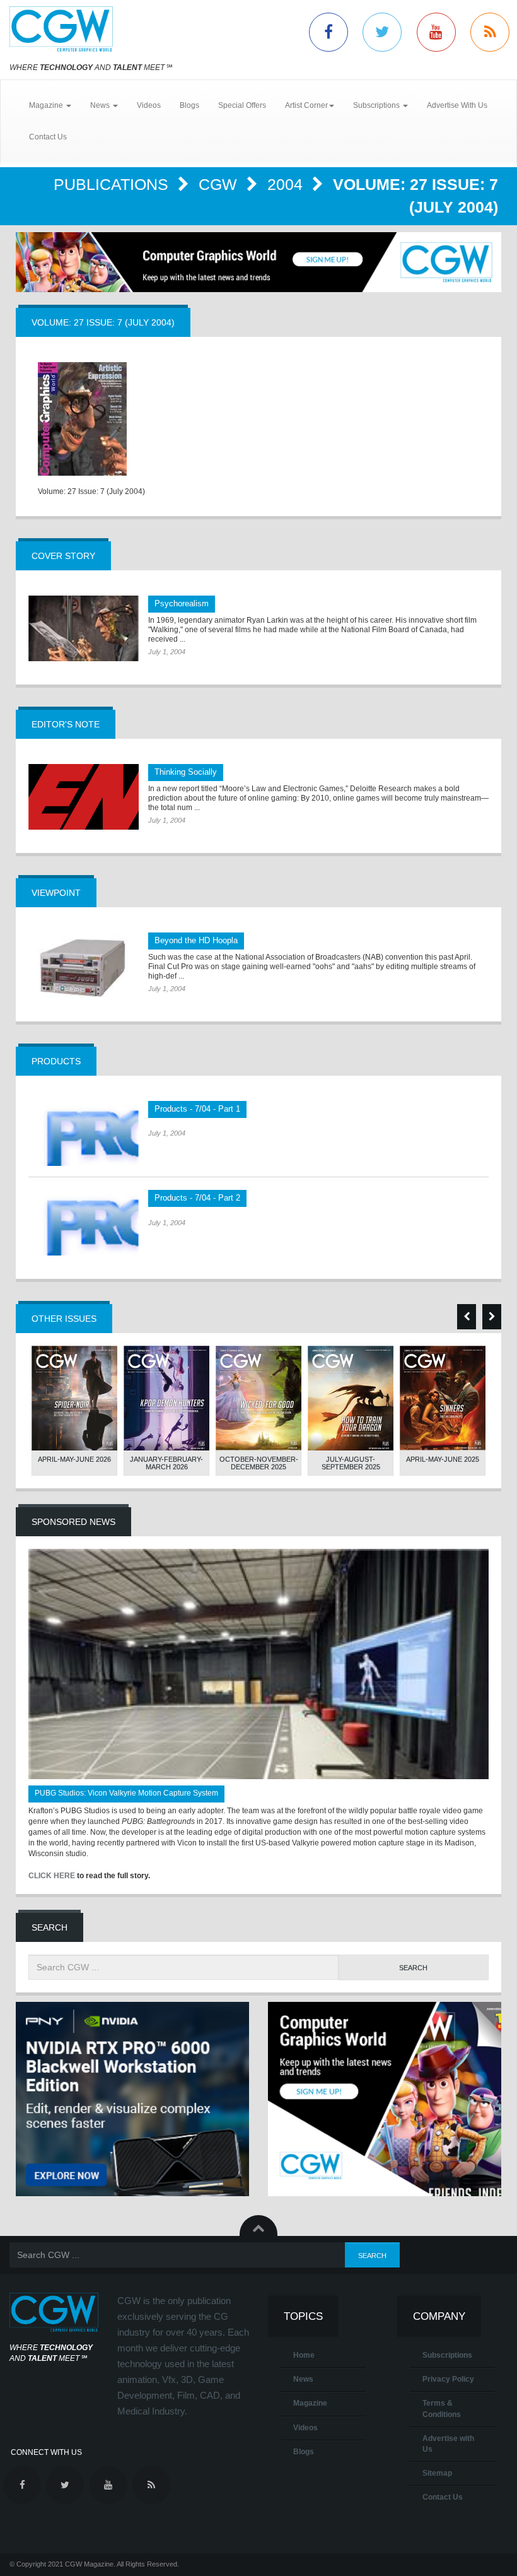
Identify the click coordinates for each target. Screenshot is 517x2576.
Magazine (310, 2403)
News (303, 2379)
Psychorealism (182, 603)
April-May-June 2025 (443, 1459)
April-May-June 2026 (74, 1459)
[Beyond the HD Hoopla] (84, 965)
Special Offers (242, 105)
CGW (220, 184)
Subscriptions (447, 2355)
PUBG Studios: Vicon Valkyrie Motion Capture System (126, 1793)
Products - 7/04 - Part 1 (197, 1109)
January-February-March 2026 (166, 1463)
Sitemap (437, 2473)
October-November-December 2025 (259, 1463)
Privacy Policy (448, 2379)
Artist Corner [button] (306, 105)
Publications (113, 184)
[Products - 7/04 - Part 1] (84, 1134)
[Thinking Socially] (84, 797)
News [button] (101, 105)
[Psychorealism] (84, 628)
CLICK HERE (52, 1876)
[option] (74, 1411)
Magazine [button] (47, 105)
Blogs (189, 105)
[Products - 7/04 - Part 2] (84, 1223)
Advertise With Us (457, 105)
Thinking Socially (186, 772)
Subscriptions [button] (377, 105)
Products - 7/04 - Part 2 (197, 1198)
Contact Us (48, 137)
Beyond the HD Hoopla (196, 940)
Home (304, 2355)
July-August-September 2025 (351, 1463)
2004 (287, 184)
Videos (149, 105)
